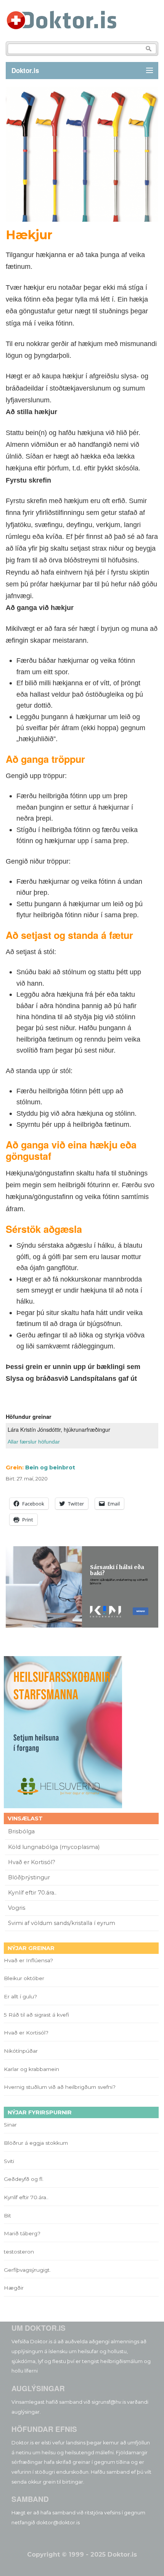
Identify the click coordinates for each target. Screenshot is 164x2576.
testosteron (19, 2252)
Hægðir (14, 2288)
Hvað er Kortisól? (32, 1862)
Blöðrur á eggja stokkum (36, 2143)
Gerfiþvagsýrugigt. (27, 2270)
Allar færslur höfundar (34, 1442)
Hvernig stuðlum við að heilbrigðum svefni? (60, 2087)
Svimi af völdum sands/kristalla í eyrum (62, 1923)
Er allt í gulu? (22, 1996)
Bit (7, 2215)
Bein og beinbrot (50, 1467)
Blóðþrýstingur (29, 1877)
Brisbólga (21, 1831)
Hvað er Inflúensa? (28, 1960)
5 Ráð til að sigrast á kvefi (37, 2015)
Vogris (17, 1908)
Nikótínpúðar (21, 2051)
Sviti (9, 2161)
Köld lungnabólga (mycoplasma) (54, 1847)
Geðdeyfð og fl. (24, 2179)
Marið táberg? (22, 2233)
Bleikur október (24, 1978)
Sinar (10, 2125)
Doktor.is (25, 70)
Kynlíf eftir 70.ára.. (32, 1893)
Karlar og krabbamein (31, 2069)
